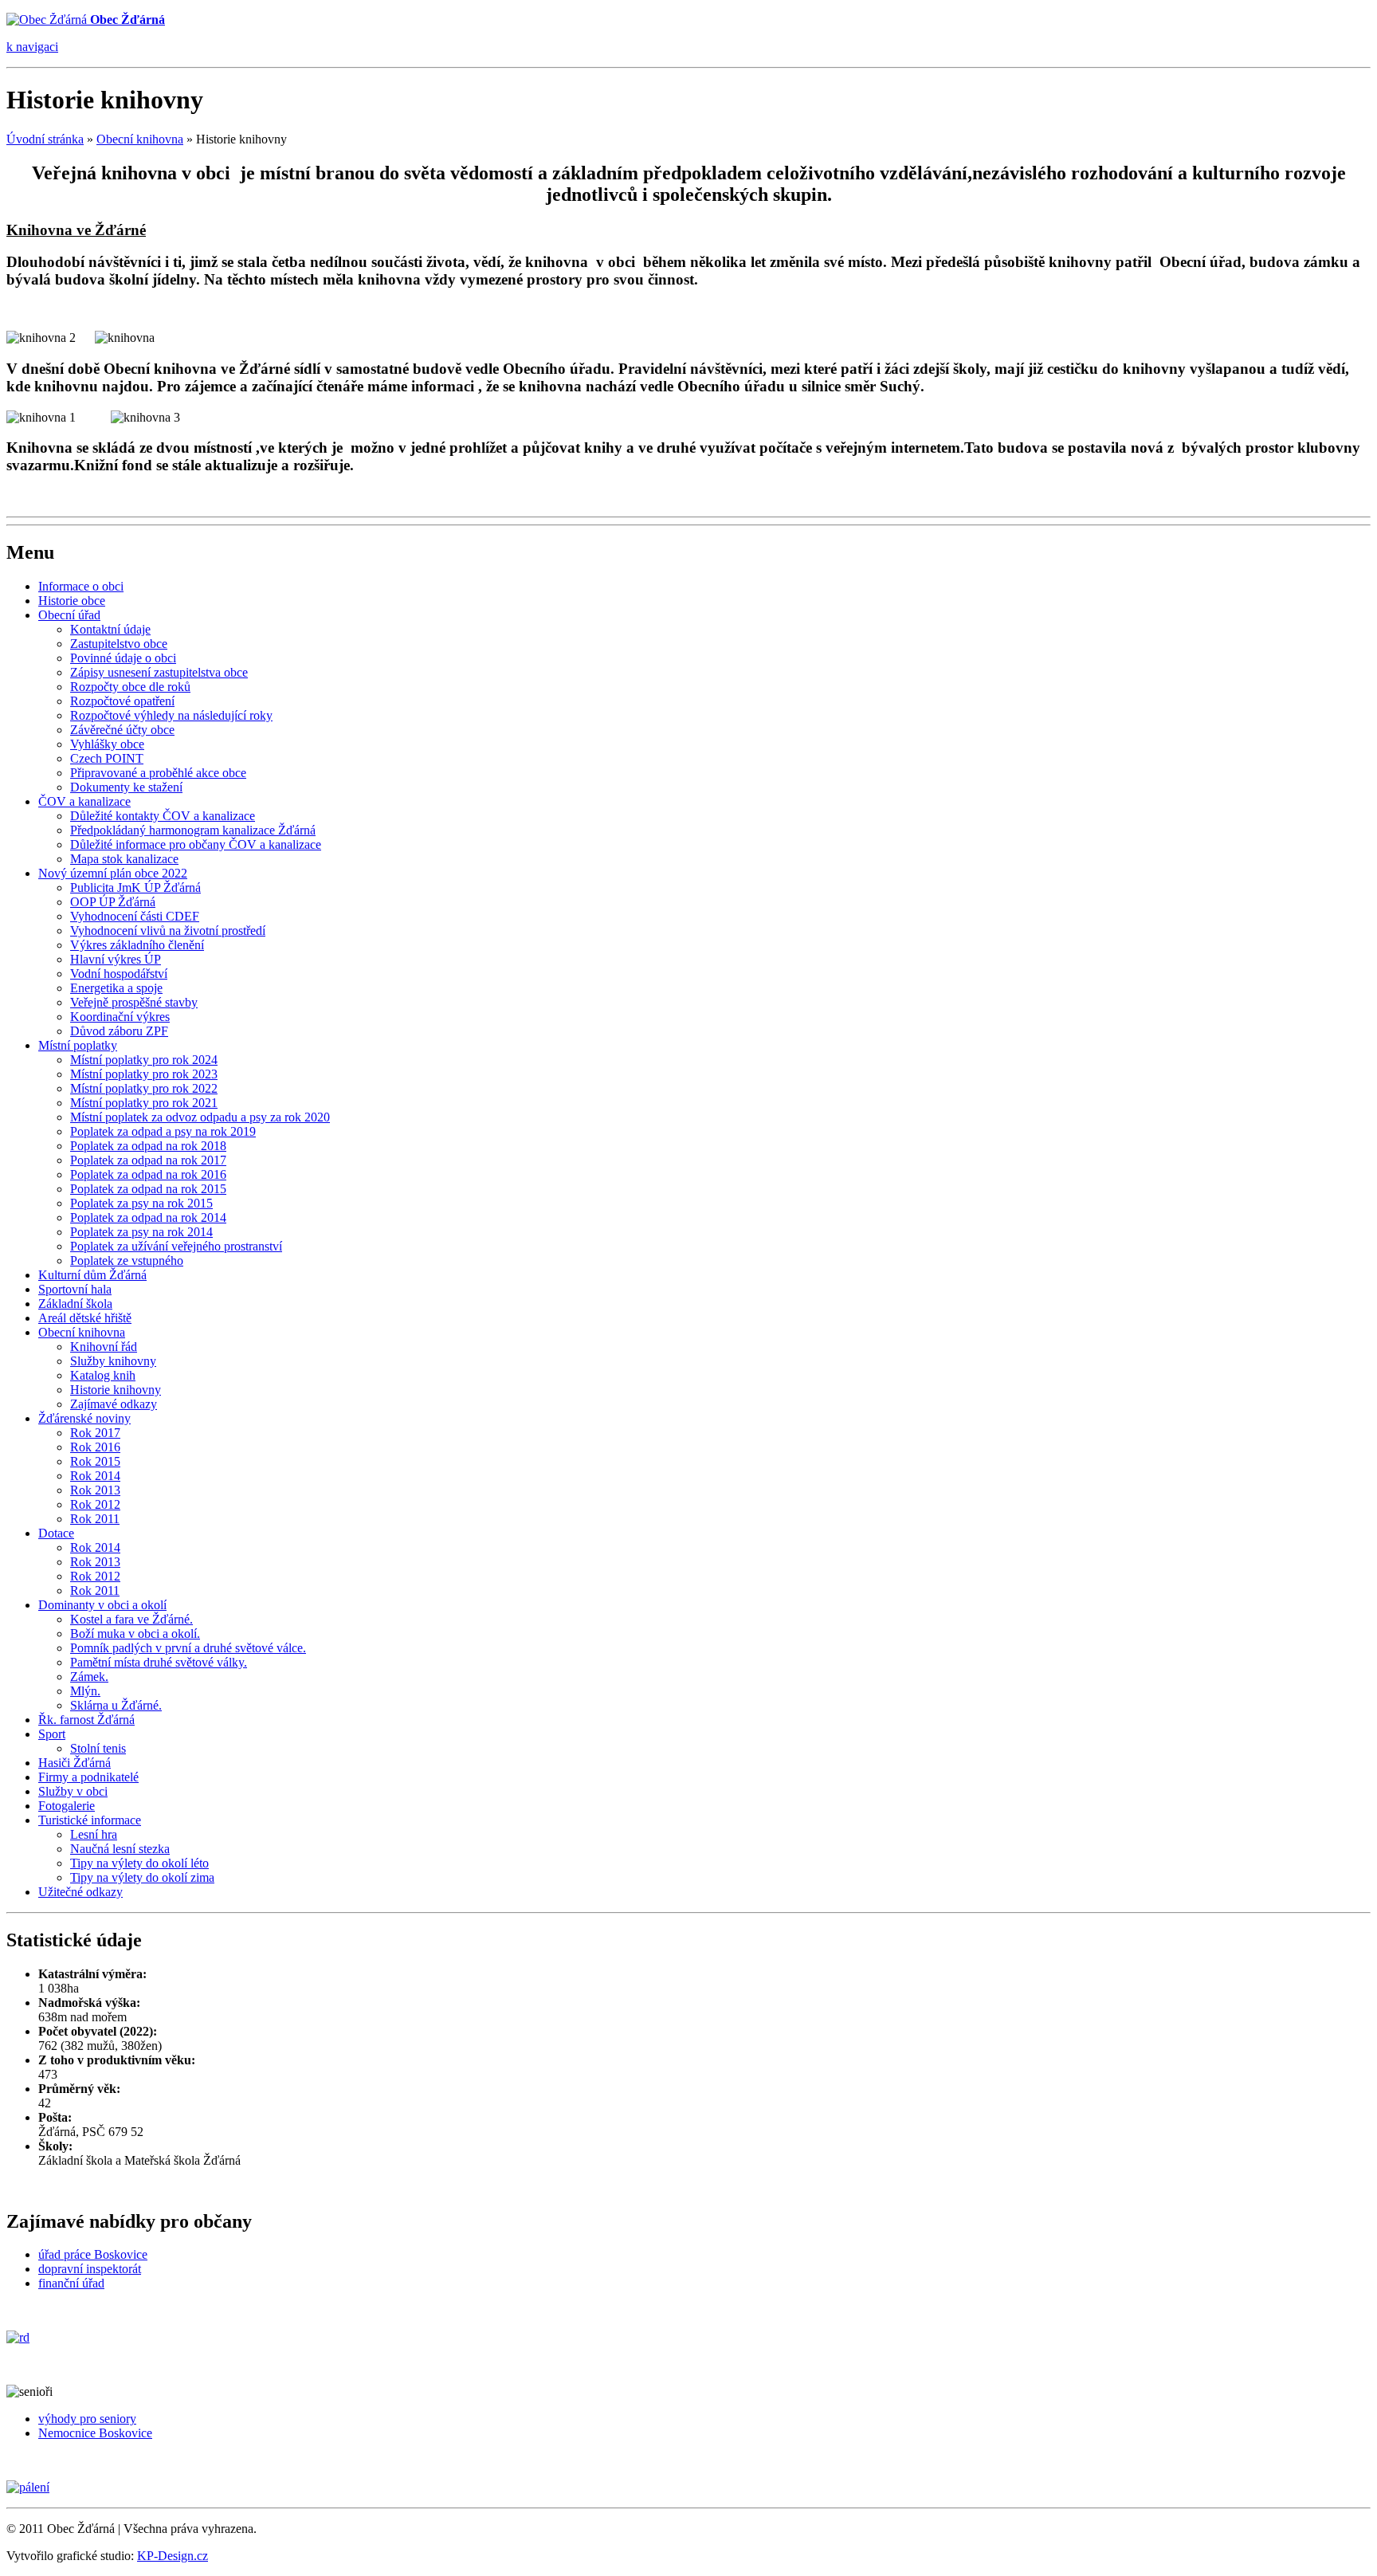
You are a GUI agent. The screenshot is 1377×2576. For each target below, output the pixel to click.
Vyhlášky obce (107, 744)
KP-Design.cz (173, 2556)
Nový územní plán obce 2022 (113, 873)
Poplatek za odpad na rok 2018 (148, 1146)
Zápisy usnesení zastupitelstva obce (159, 672)
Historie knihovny (116, 1390)
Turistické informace (90, 1820)
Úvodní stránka (45, 139)
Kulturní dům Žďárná (92, 1275)
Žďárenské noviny (84, 1418)
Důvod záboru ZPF (119, 1031)
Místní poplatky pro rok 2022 (144, 1088)
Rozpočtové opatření (122, 701)
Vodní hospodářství (119, 974)
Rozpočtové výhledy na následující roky (171, 715)
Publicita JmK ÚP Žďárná (135, 887)
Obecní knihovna (140, 139)
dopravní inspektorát (90, 2269)
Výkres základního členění (137, 945)
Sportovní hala (75, 1289)
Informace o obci (81, 586)
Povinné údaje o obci (123, 658)
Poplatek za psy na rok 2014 (141, 1232)
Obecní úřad (69, 615)
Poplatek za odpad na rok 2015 (148, 1189)
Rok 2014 (95, 1476)
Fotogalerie (67, 1806)
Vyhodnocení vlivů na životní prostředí (168, 931)
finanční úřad (71, 2283)
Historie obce (72, 601)
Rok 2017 (95, 1433)
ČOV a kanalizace (84, 801)
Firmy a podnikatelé (88, 1777)
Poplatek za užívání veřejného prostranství (176, 1246)
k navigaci (32, 47)
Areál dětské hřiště (85, 1318)
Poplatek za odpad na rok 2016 (148, 1174)
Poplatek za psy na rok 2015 (141, 1203)
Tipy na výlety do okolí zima (142, 1877)
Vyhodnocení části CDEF (135, 916)
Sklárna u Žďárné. (116, 1705)
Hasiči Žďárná (75, 1763)
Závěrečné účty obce (122, 730)
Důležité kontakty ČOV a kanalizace (163, 816)
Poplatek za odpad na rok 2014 (148, 1217)
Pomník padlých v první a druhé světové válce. (188, 1648)
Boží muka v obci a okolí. (135, 1634)
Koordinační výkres (120, 1017)
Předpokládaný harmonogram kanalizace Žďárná (193, 830)
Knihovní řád (104, 1347)
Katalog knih (103, 1375)
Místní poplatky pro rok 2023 (144, 1074)
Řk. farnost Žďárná (86, 1720)
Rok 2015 (95, 1461)
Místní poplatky (78, 1045)
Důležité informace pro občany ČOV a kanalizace (196, 844)
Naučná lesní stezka (120, 1849)
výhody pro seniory (87, 2419)
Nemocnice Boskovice (95, 2433)
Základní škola (75, 1304)
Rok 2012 (95, 1504)
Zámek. (89, 1677)
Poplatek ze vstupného (127, 1261)
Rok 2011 (95, 1519)
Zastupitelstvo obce (119, 644)
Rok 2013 (95, 1490)
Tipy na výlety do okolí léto (139, 1863)
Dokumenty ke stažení (126, 787)
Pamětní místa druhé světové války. (159, 1662)
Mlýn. (85, 1691)
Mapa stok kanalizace (124, 859)
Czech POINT (107, 758)
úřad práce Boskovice (93, 2254)
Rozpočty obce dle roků (130, 687)
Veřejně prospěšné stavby (134, 1002)
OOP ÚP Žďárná (113, 902)
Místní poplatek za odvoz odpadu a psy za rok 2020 (200, 1117)
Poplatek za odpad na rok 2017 (148, 1160)
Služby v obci (73, 1791)
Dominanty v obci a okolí (102, 1605)
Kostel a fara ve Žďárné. (131, 1619)
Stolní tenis (98, 1748)
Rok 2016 (95, 1447)
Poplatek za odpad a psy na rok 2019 (163, 1131)
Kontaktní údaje (110, 629)
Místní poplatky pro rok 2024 (144, 1060)
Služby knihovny (113, 1361)
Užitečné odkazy (80, 1892)
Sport (52, 1734)
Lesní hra (94, 1834)
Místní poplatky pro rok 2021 (144, 1103)
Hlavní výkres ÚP (116, 959)
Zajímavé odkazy (114, 1404)
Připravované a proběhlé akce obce (158, 773)
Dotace (56, 1533)
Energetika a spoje (116, 988)
